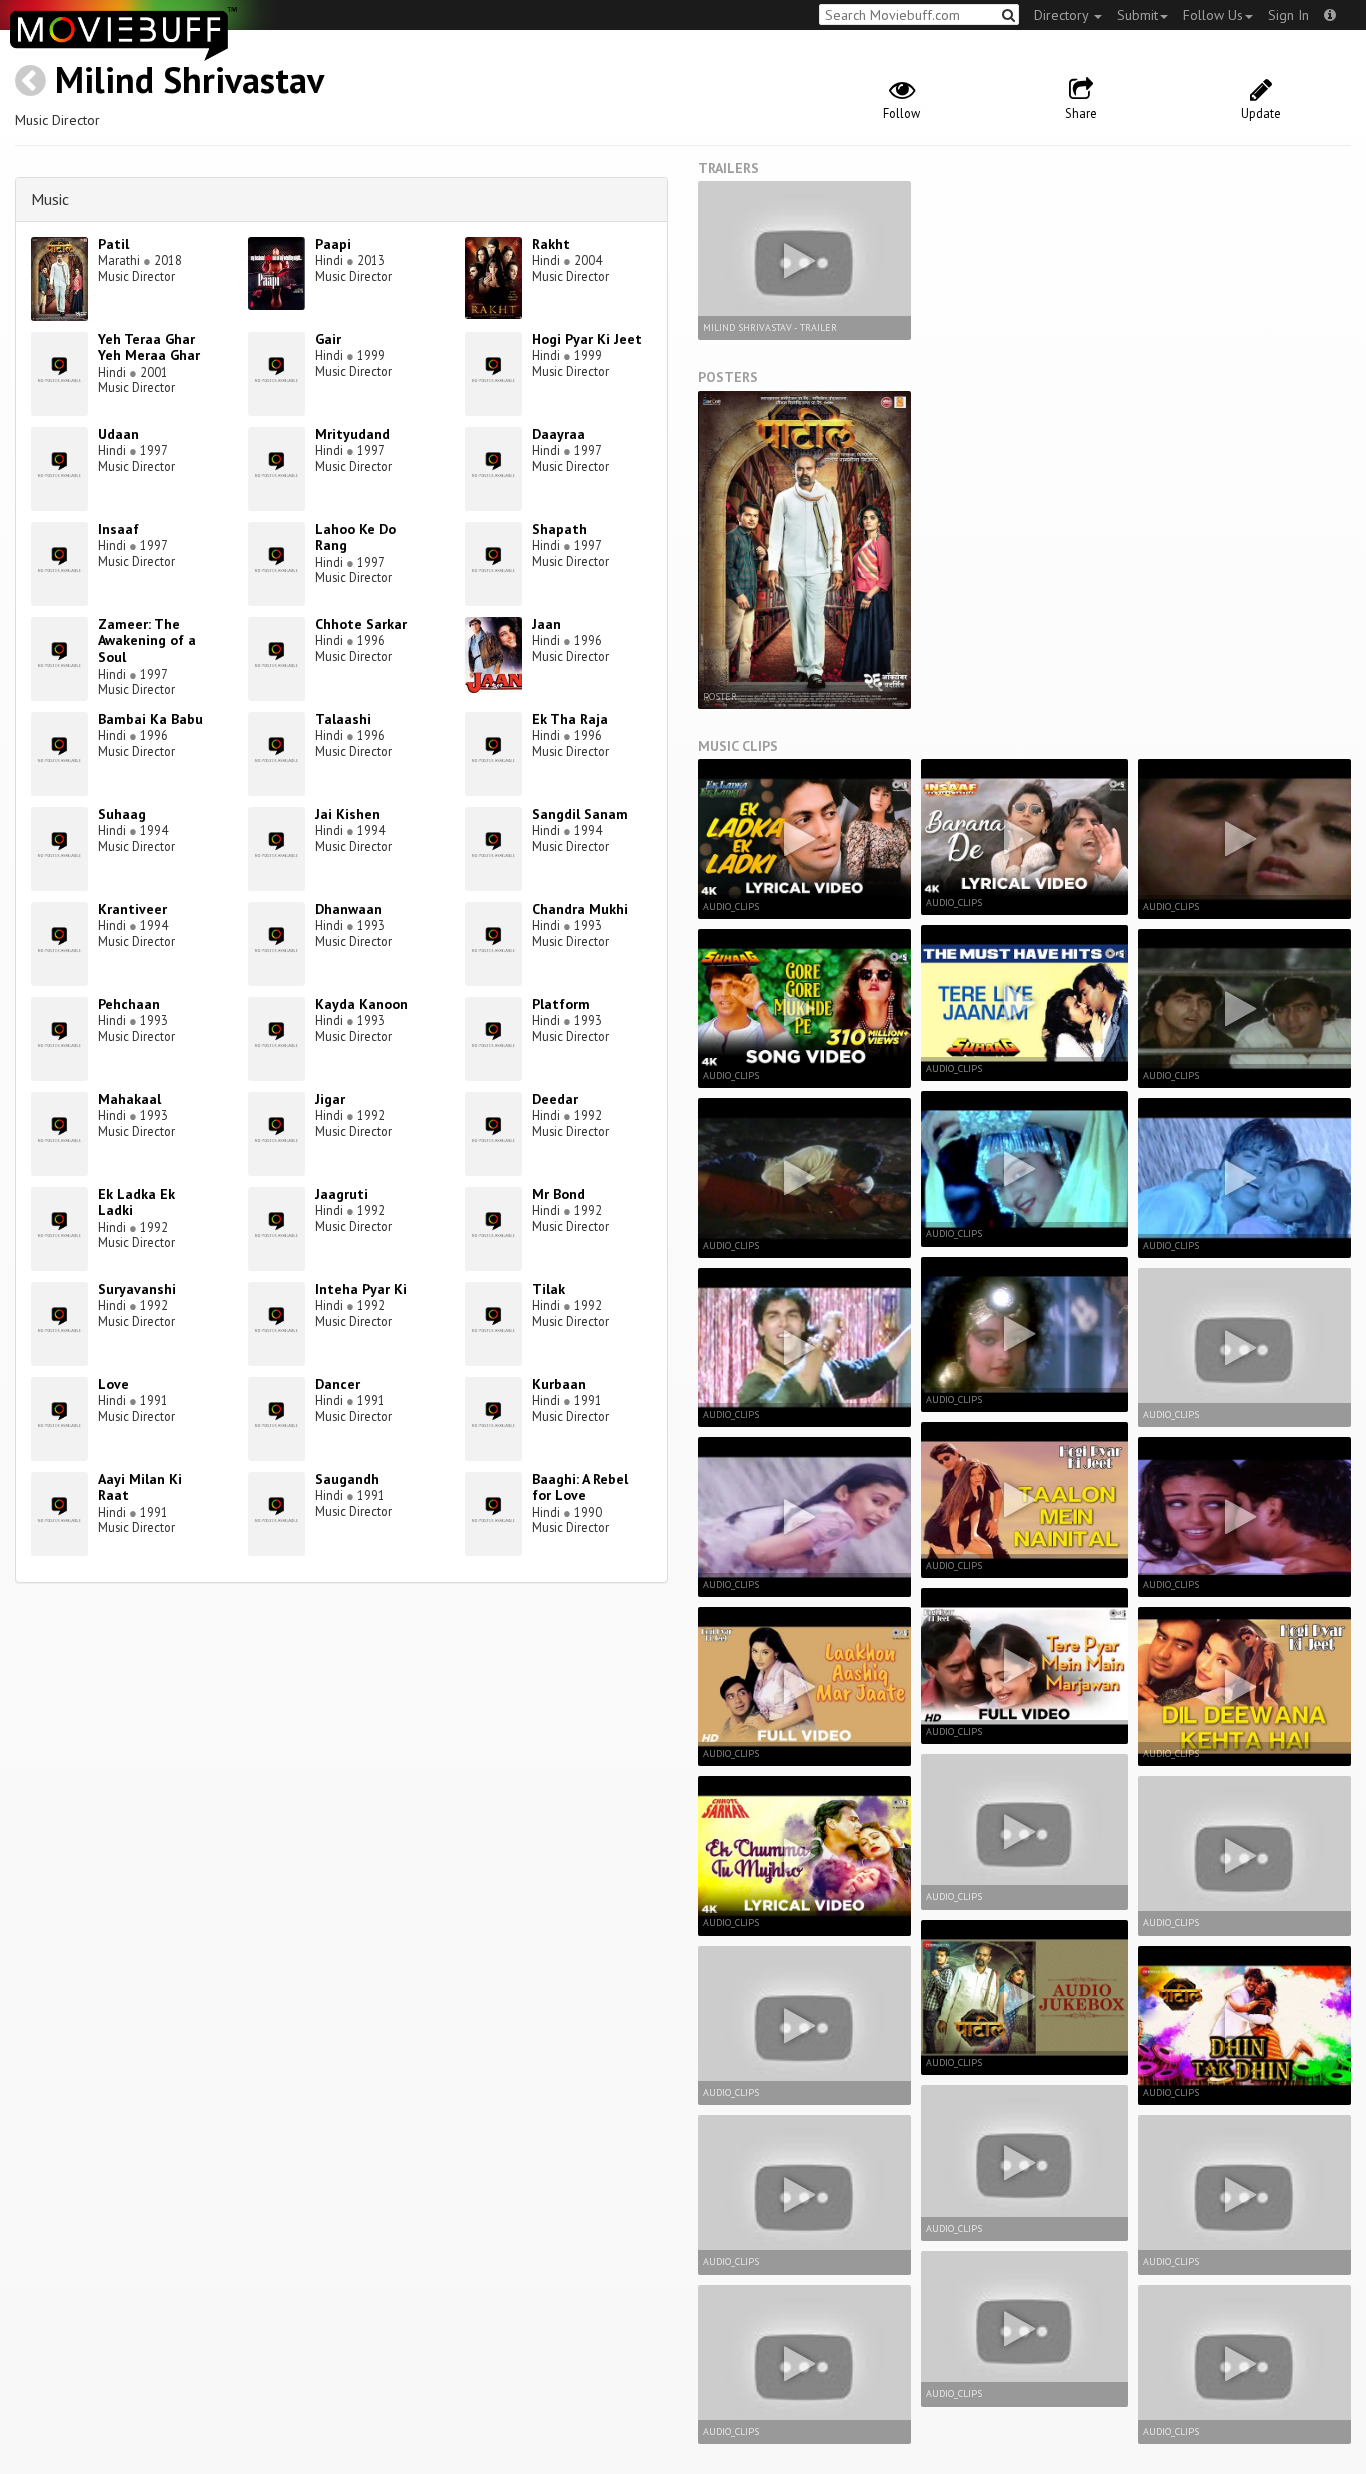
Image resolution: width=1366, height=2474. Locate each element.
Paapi (333, 244)
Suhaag (122, 814)
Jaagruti (341, 1194)
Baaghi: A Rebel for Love (580, 1487)
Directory (1063, 15)
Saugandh (347, 1479)
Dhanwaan (348, 909)
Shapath (559, 529)
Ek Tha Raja (570, 719)
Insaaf (118, 529)
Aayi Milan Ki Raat (140, 1487)
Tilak (548, 1289)
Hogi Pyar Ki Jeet (587, 339)
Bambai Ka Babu (150, 719)
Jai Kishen (347, 814)
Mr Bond (558, 1194)
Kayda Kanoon (361, 1004)
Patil (113, 244)
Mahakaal (129, 1099)
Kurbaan (559, 1384)
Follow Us (1213, 15)
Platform (561, 1004)
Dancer (337, 1384)
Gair (328, 339)
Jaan (546, 624)
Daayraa (558, 434)
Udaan (118, 434)
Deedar (555, 1099)
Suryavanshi (137, 1289)
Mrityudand (352, 434)
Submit (1137, 15)
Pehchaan (129, 1004)
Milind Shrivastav (189, 79)
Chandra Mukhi (580, 909)
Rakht (551, 244)
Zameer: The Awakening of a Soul (147, 641)
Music (50, 199)
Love (113, 1384)
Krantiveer (132, 909)
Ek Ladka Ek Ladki (136, 1202)
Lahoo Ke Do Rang (355, 537)
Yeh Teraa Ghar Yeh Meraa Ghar (149, 347)
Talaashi (343, 719)
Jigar (330, 1099)
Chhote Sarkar (361, 624)
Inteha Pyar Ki (361, 1289)
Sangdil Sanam (580, 814)
